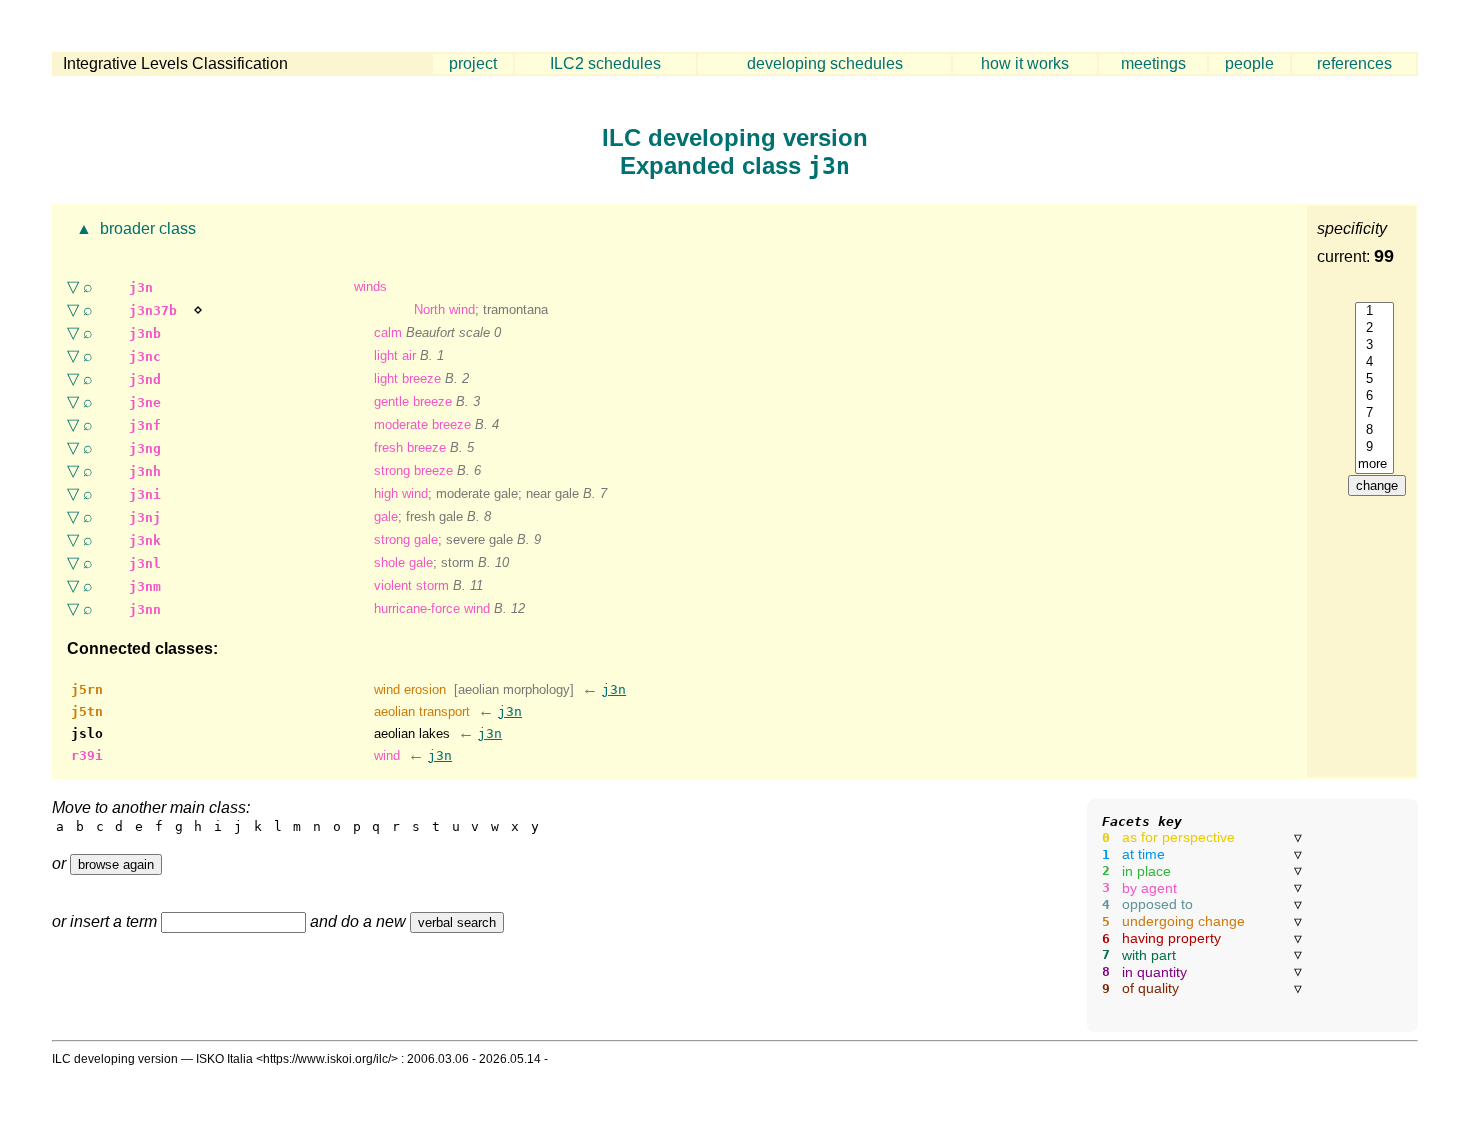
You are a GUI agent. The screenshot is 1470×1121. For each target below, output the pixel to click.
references (1354, 63)
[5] (1374, 379)
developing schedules (825, 63)
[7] (1374, 413)
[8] (1374, 430)
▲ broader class (134, 228)
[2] (1374, 328)
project (473, 63)
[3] (1374, 345)
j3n (614, 689)
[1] (1374, 311)
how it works (1025, 63)
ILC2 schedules (605, 63)
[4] (1374, 362)
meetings (1153, 63)
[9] (1374, 447)
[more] (1374, 464)
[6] (1374, 396)
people (1249, 63)
